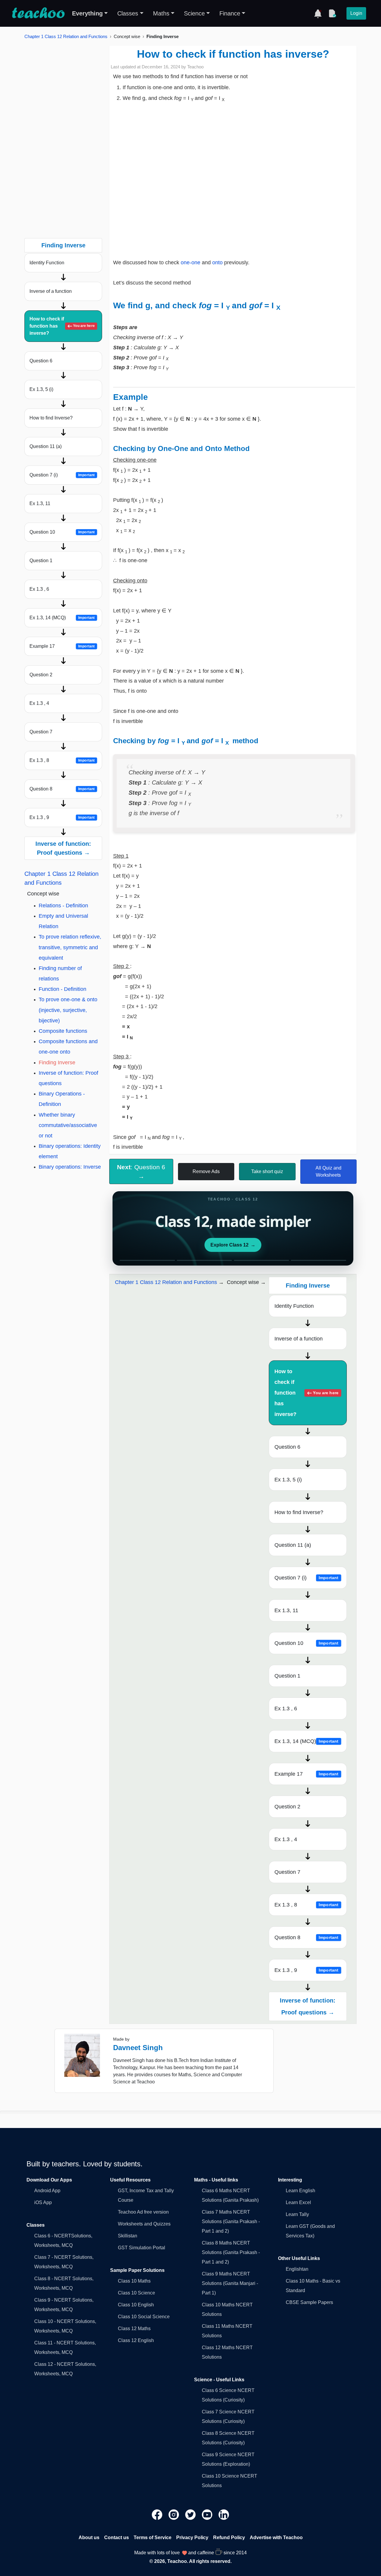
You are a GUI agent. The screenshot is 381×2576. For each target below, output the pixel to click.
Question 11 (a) (46, 446)
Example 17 (62, 646)
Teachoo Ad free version (143, 2212)
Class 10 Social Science (144, 2317)
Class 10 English (136, 2305)
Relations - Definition (63, 906)
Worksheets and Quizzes (144, 2224)
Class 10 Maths (134, 2281)
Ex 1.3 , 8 (62, 760)
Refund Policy (229, 2538)
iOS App (43, 2202)
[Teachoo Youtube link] (208, 2514)
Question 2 (41, 675)
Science (194, 13)
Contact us (117, 2538)
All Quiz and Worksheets (328, 1171)
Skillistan (128, 2236)
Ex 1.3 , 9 (62, 817)
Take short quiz (267, 1171)
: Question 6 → (141, 1172)
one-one (191, 263)
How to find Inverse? (51, 418)
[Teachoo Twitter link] (191, 2514)
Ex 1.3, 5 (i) (41, 389)
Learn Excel (298, 2202)
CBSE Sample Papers (309, 2302)
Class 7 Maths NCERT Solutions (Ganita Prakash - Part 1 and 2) (231, 2221)
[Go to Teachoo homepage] (38, 13)
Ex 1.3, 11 (40, 503)
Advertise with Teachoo (276, 2538)
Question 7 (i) (62, 475)
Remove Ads (206, 1171)
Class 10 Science (136, 2293)
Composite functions (63, 1031)
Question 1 (41, 561)
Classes (128, 13)
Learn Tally (297, 2214)
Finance (230, 13)
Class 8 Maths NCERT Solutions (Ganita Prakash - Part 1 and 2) (231, 2252)
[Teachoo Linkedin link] (224, 2514)
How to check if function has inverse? (62, 326)
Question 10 (62, 532)
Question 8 (62, 789)
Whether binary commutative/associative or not (68, 1125)
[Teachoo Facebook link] (158, 2514)
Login (356, 13)
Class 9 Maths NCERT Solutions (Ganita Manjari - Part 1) (230, 2283)
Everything (87, 13)
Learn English (300, 2191)
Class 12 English (136, 2340)
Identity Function (47, 263)
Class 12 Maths (134, 2329)
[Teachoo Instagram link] (174, 2514)
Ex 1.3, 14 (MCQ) (62, 618)
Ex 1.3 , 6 (39, 589)
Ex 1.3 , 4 (39, 703)
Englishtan (297, 2269)
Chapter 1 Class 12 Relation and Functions (66, 36)
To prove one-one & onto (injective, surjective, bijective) (68, 1010)
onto (218, 263)
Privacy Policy (192, 2538)
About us (89, 2538)
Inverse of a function (51, 291)
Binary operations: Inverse (70, 1167)
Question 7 (41, 732)
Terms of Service (153, 2538)
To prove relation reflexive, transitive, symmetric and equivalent (70, 947)
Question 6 (41, 361)
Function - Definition (63, 989)
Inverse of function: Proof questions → (63, 848)
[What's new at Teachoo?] (318, 13)
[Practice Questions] (332, 13)
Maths (161, 13)
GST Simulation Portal (142, 2248)
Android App (47, 2191)
